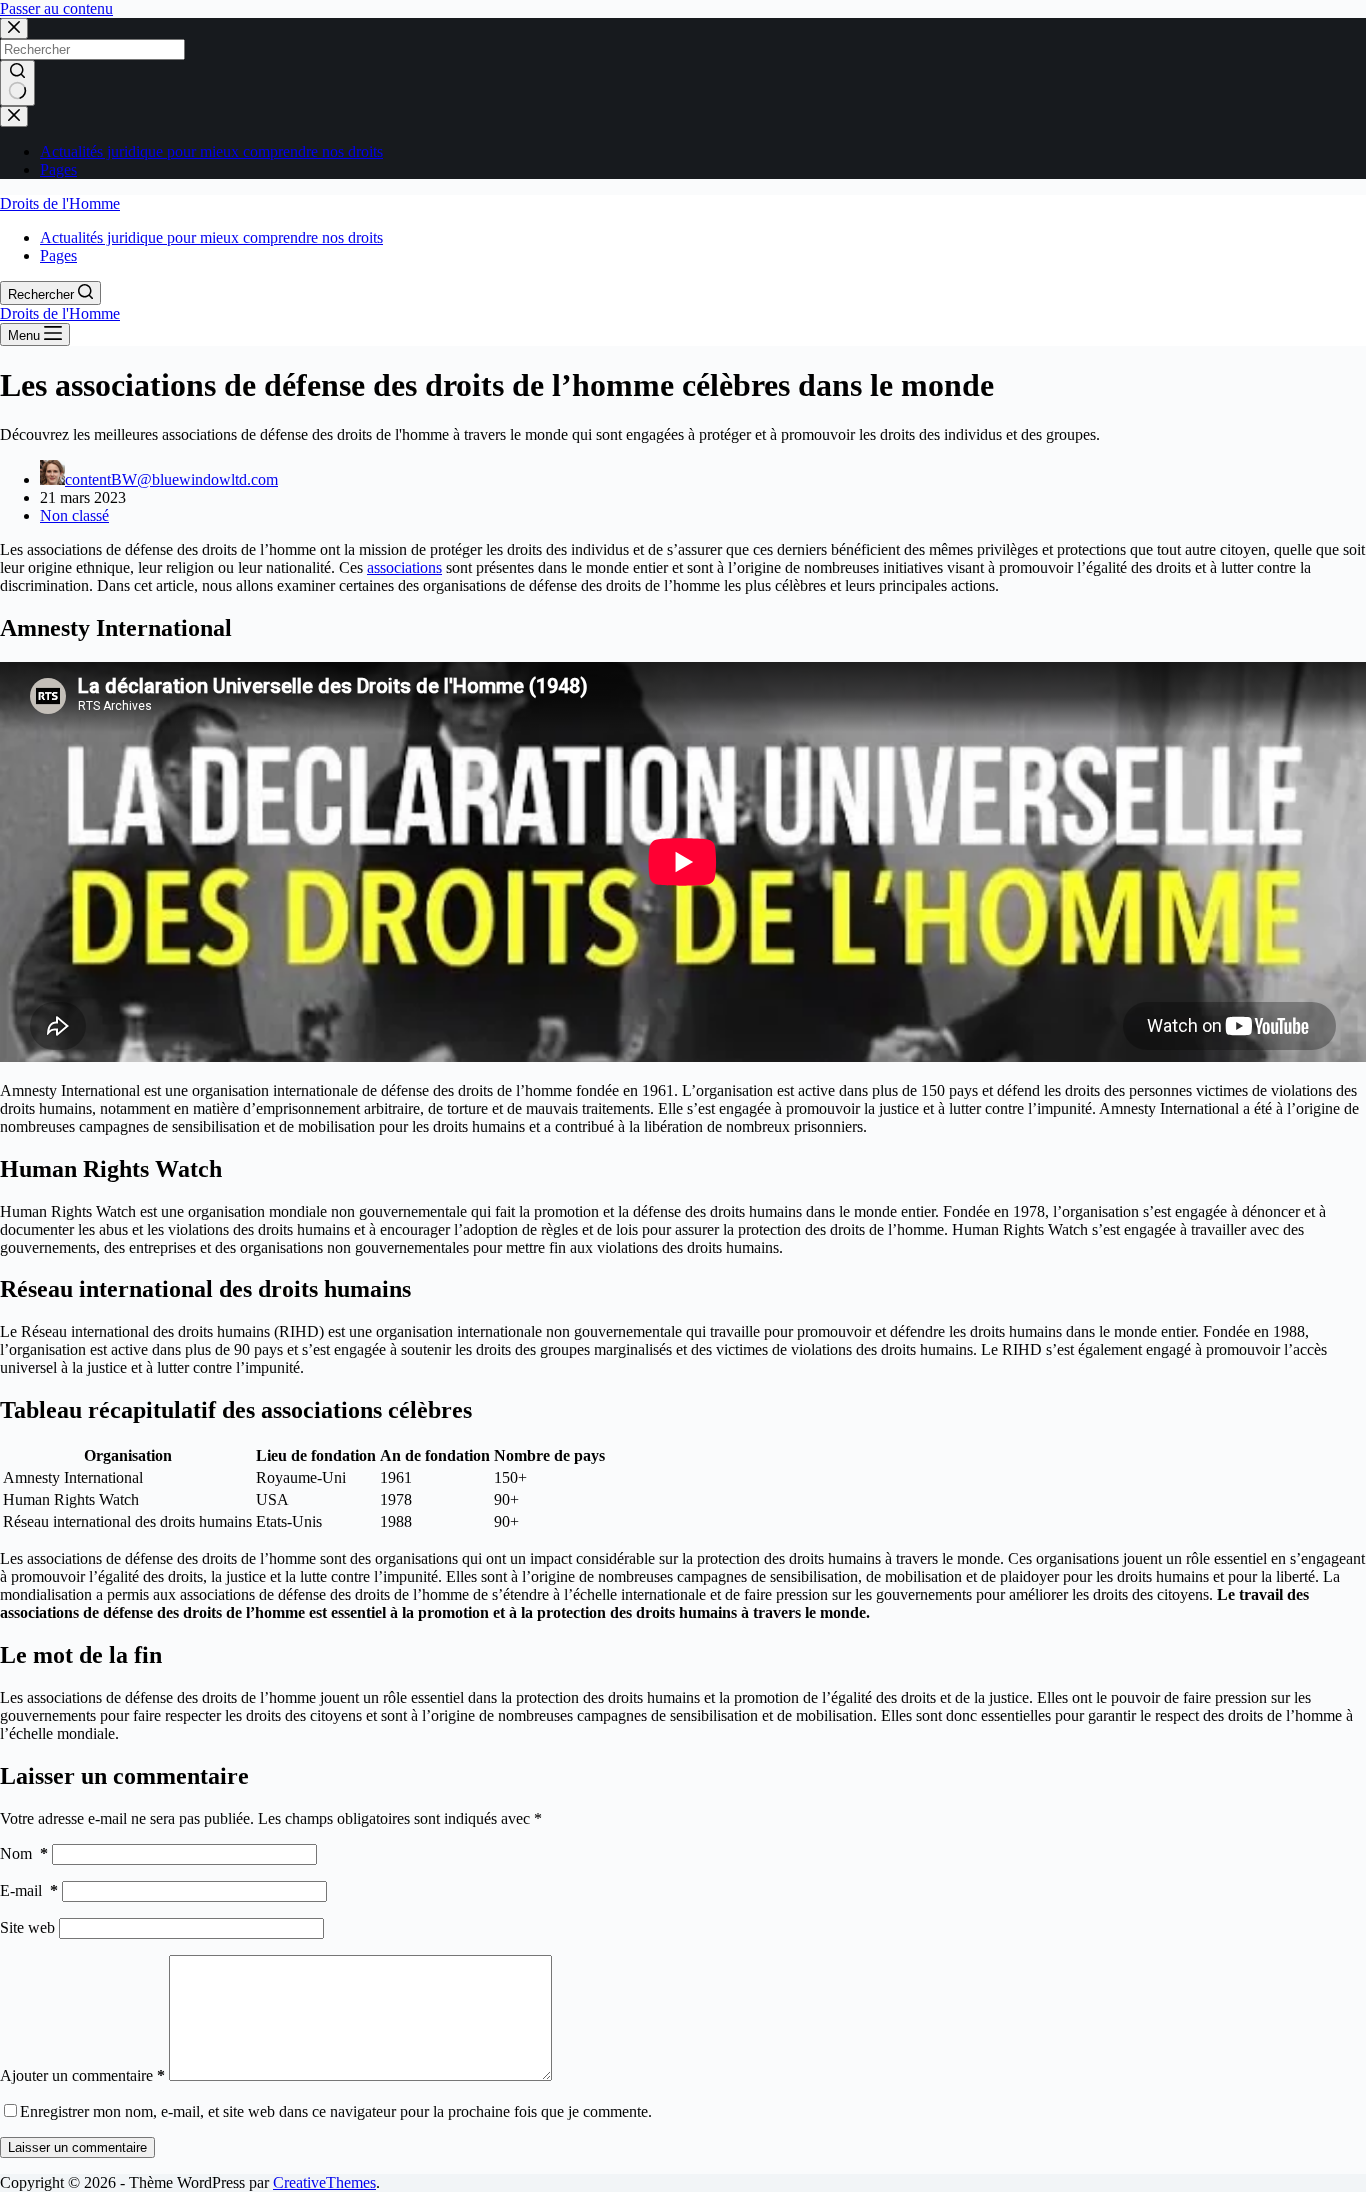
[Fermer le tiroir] (14, 116)
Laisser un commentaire (77, 2147)
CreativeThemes (324, 2182)
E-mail (29, 1890)
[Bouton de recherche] (17, 83)
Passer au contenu (56, 8)
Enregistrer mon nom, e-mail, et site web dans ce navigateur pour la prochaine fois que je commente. (336, 2111)
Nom (24, 1853)
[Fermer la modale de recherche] (14, 28)
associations (404, 567)
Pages (58, 169)
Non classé (74, 515)
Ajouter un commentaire (82, 2075)
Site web (27, 1927)
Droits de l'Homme (60, 203)
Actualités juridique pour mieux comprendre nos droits (211, 151)
